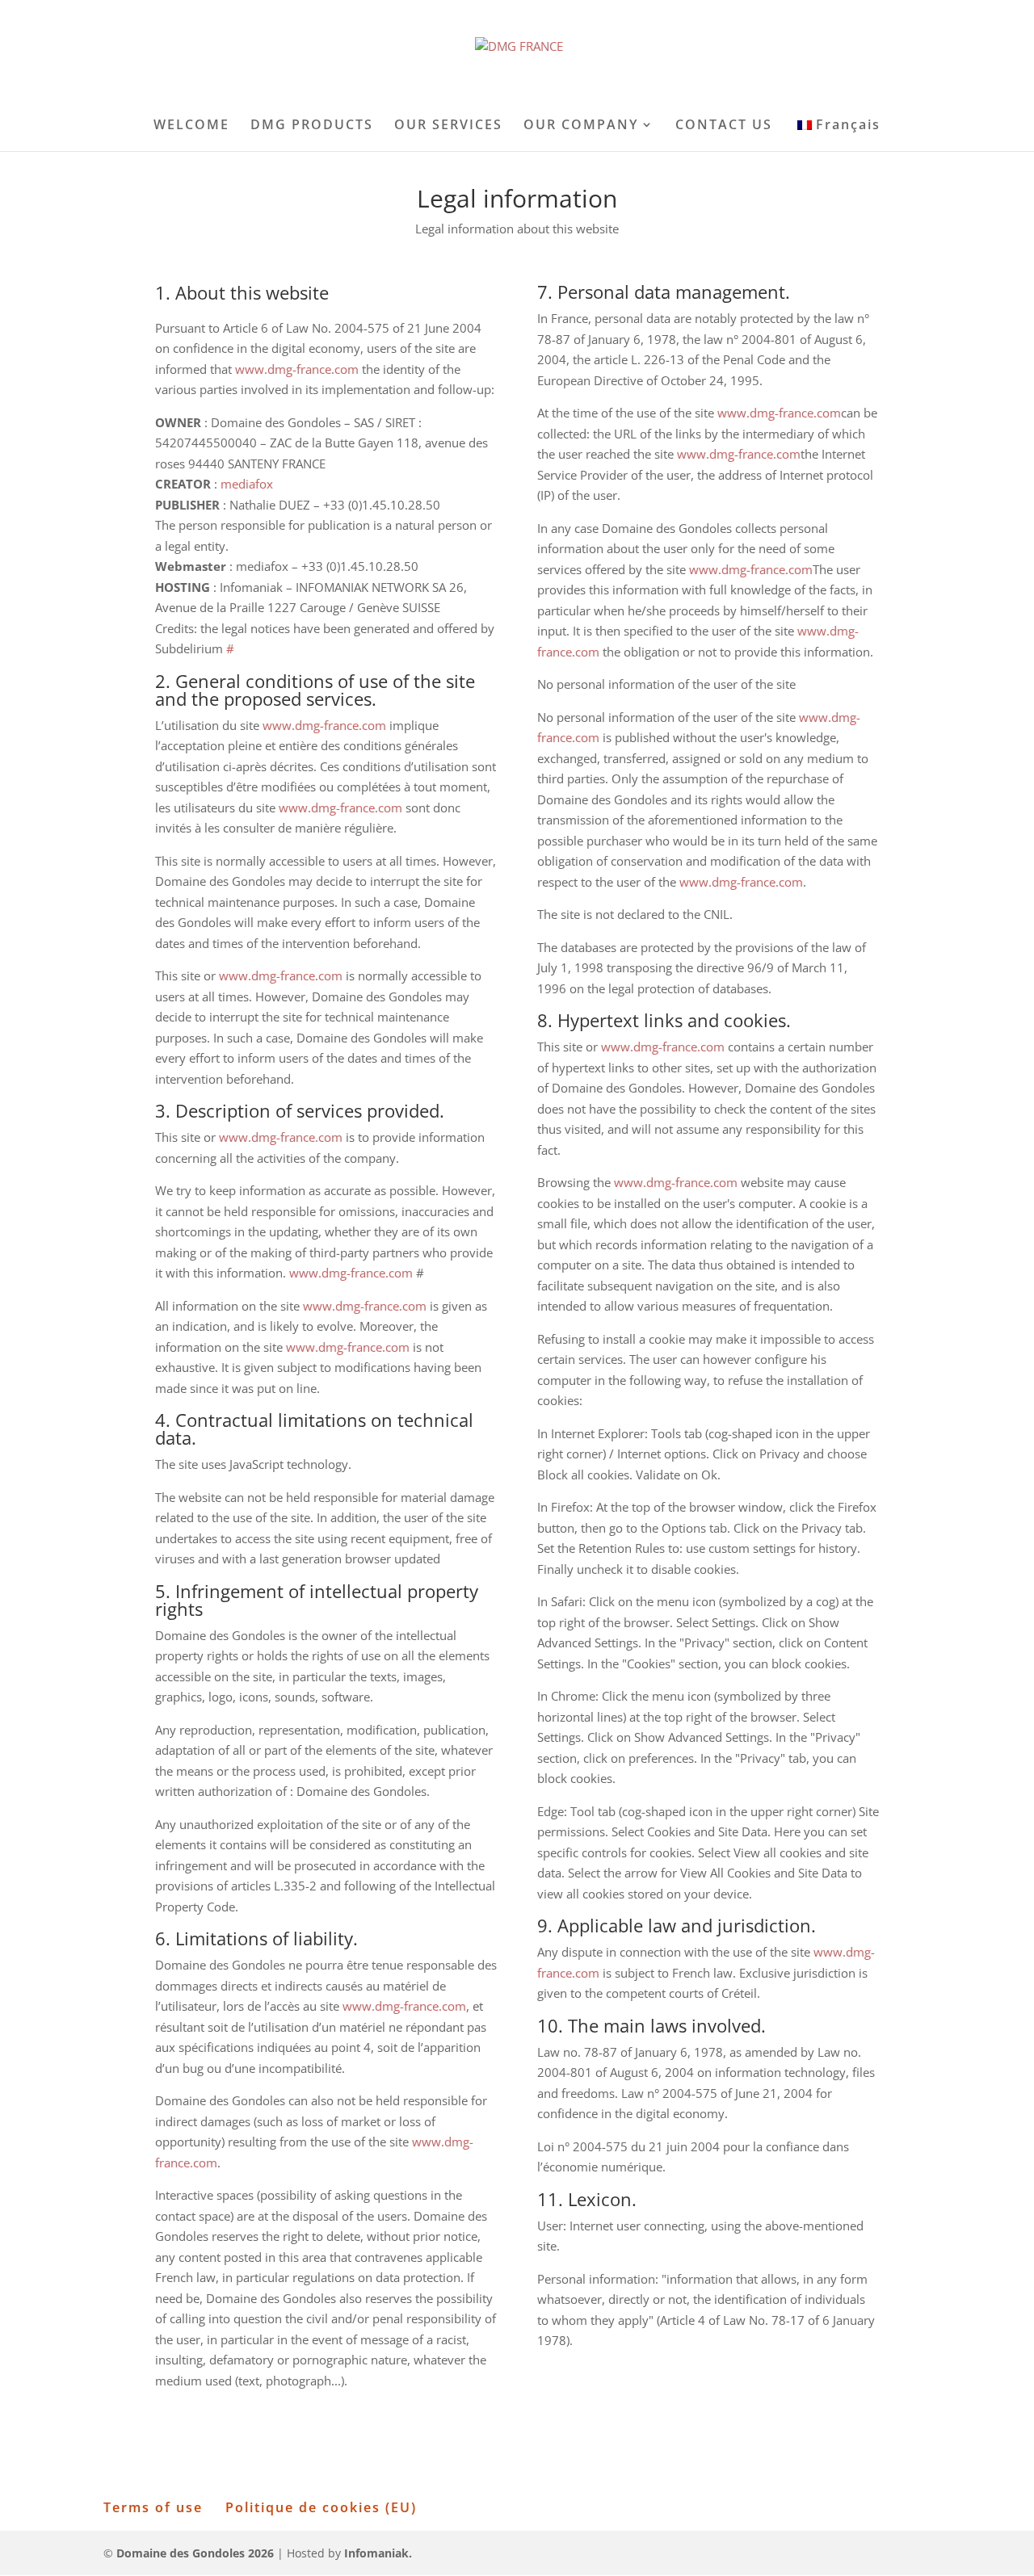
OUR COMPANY (581, 126)
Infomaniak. (378, 2553)
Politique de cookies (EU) (321, 2507)
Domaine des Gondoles (195, 2553)
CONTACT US (724, 126)
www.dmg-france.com (297, 369)
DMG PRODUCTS (312, 126)
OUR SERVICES (448, 126)
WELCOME (191, 126)
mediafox (247, 484)
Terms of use (153, 2507)
